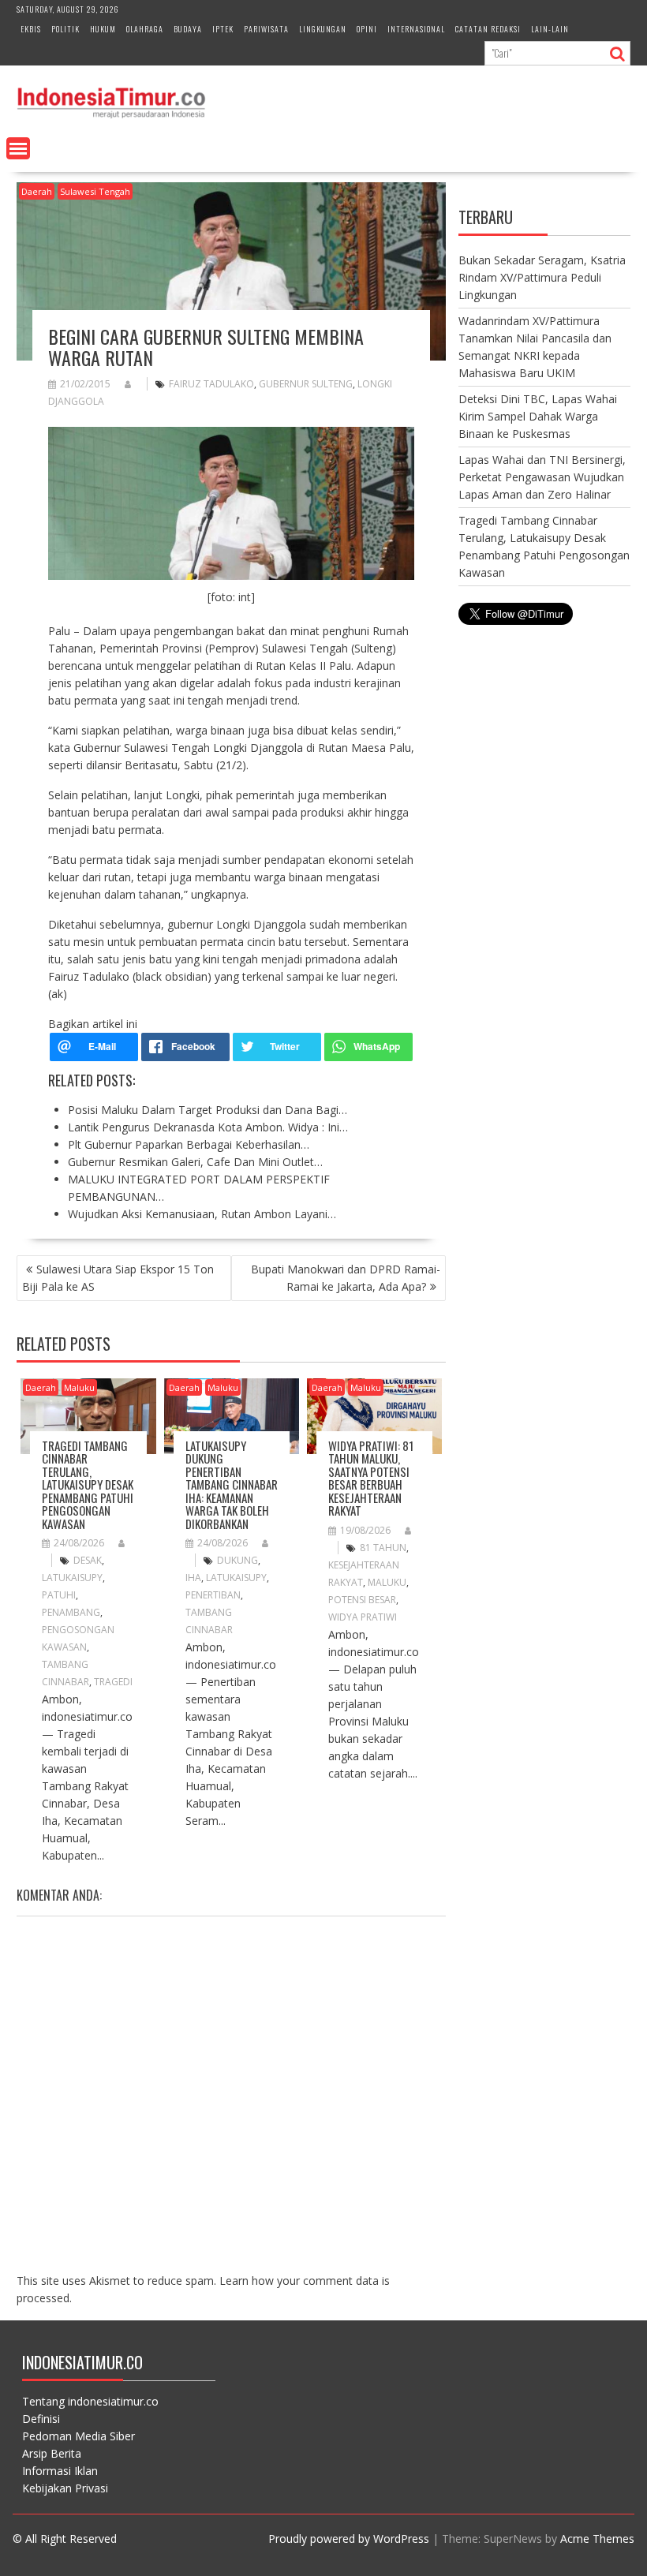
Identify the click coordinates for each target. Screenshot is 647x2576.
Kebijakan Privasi (65, 2488)
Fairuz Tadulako (211, 384)
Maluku (79, 1387)
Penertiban (213, 1595)
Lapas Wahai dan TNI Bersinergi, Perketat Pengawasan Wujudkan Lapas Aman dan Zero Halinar (542, 477)
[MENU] (18, 148)
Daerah (37, 191)
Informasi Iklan (60, 2471)
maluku (387, 1582)
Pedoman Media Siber (79, 2436)
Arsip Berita (52, 2453)
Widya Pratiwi (363, 1617)
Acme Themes (597, 2539)
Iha (193, 1578)
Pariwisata (266, 29)
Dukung (237, 1560)
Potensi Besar (362, 1600)
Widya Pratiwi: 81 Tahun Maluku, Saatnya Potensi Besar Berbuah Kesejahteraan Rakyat (371, 1478)
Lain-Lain (550, 29)
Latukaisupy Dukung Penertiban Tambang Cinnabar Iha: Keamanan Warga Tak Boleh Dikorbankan (232, 1484)
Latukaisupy (72, 1578)
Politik (65, 29)
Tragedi (113, 1682)
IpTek (223, 29)
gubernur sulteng (306, 384)
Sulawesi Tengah (95, 191)
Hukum (103, 29)
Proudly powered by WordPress (349, 2539)
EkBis (31, 29)
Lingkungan (323, 29)
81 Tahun (383, 1548)
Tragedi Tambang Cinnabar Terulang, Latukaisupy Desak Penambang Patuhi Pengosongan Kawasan (88, 1484)
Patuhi (59, 1595)
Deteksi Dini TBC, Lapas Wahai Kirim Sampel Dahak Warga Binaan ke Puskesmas (538, 416)
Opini (367, 29)
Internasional (416, 29)
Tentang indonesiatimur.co (90, 2401)
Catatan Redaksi (488, 29)
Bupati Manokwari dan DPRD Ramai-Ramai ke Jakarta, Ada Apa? (346, 1278)
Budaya (188, 29)
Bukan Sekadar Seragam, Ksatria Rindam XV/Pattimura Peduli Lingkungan (542, 277)
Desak (88, 1560)
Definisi (41, 2419)
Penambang (71, 1612)
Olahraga (145, 29)
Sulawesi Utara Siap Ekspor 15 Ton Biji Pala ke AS (118, 1278)
